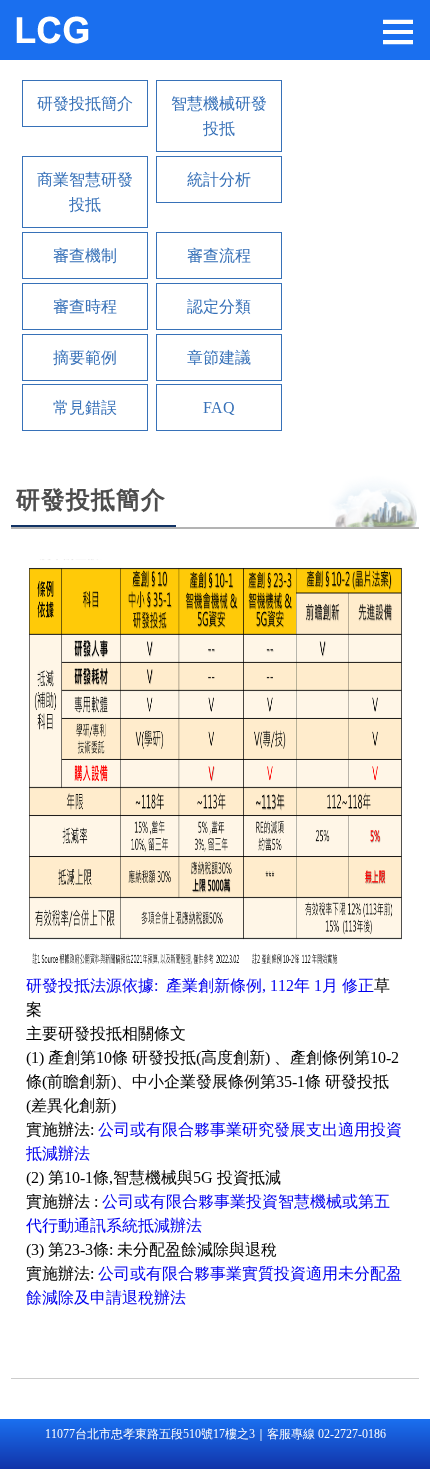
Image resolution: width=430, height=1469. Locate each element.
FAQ (219, 407)
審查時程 (85, 306)
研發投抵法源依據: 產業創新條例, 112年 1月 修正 (200, 985)
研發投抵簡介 (85, 103)
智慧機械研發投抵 (219, 116)
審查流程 (219, 255)
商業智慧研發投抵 (85, 192)
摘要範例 (85, 357)
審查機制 (85, 255)
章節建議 (219, 357)
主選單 (398, 32)
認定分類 (219, 306)
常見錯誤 (85, 407)
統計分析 (219, 179)
